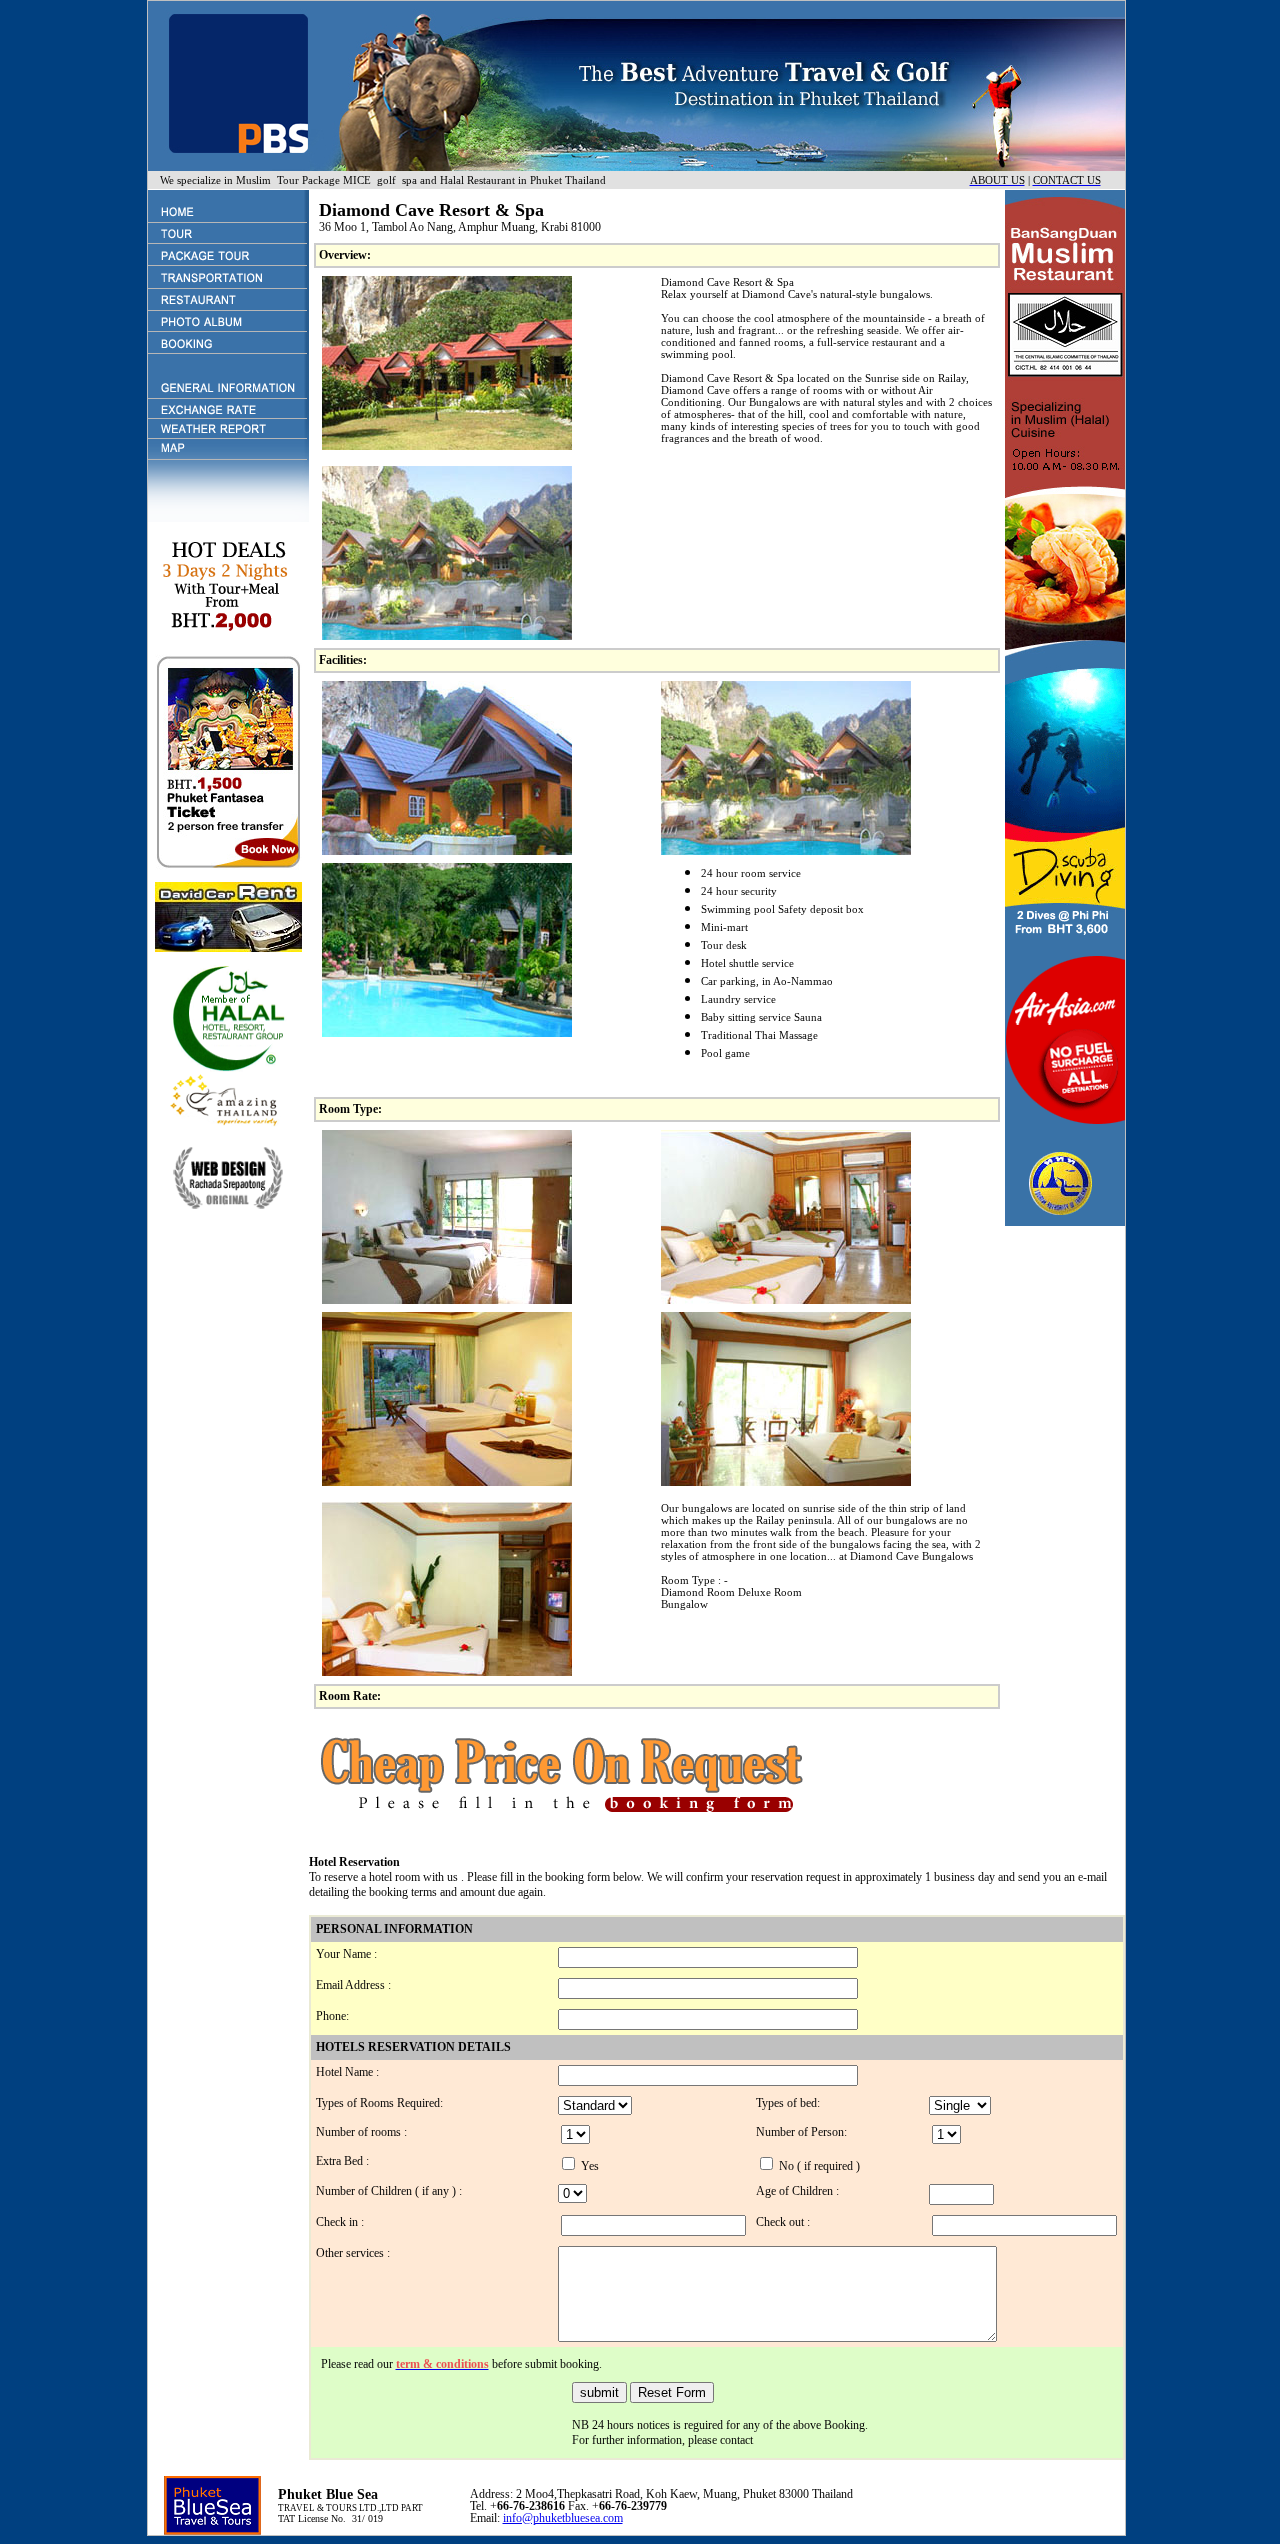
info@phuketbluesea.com (563, 2518)
